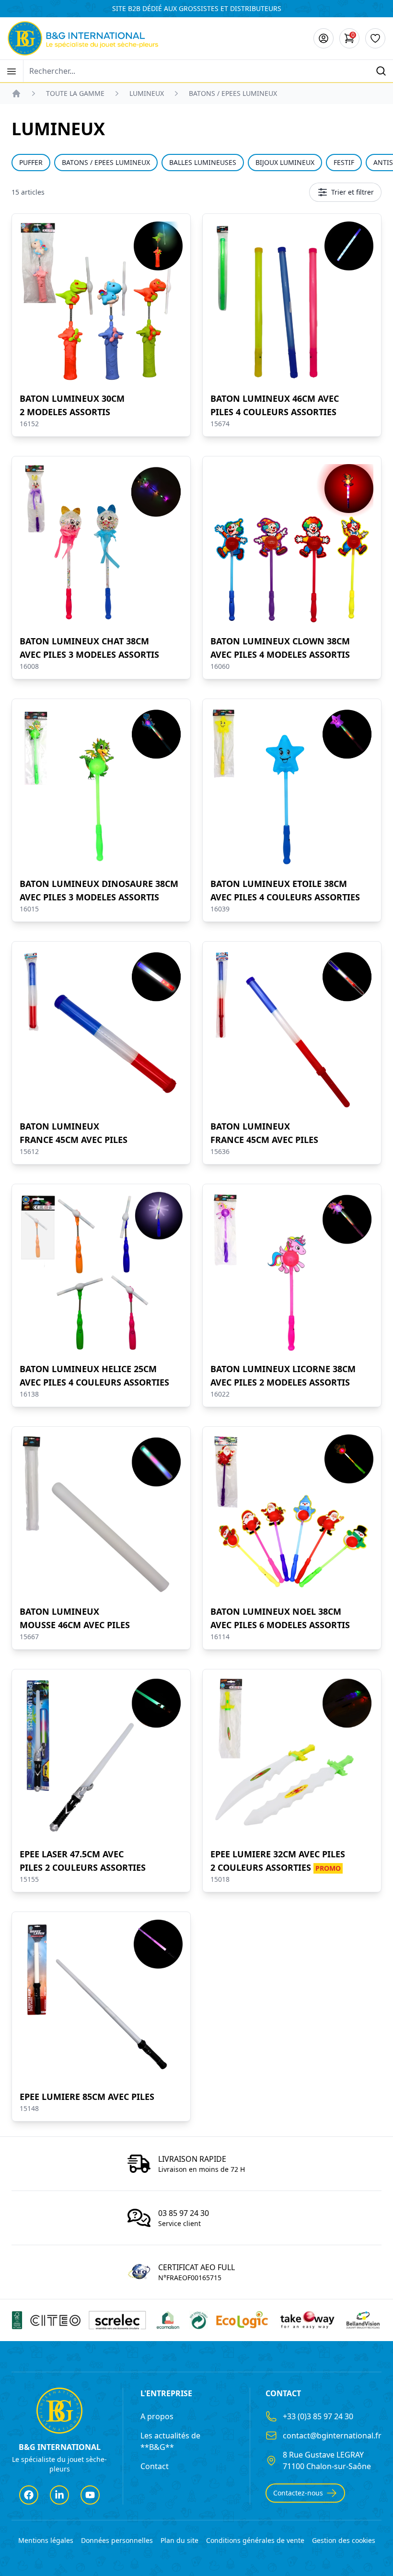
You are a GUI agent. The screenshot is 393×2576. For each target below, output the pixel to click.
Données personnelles (117, 2540)
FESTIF (344, 162)
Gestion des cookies (344, 2540)
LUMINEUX (147, 93)
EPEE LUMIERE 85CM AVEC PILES (87, 2097)
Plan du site (179, 2540)
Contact (155, 2466)
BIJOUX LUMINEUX (285, 162)
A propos (157, 2416)
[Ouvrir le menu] (12, 71)
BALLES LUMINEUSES (203, 162)
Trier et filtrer (353, 192)
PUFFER (31, 162)
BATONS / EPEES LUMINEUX (106, 162)
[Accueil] (16, 93)
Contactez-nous (298, 2493)
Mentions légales (46, 2540)
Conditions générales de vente (255, 2540)
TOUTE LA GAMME (75, 93)
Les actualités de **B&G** (170, 2441)
